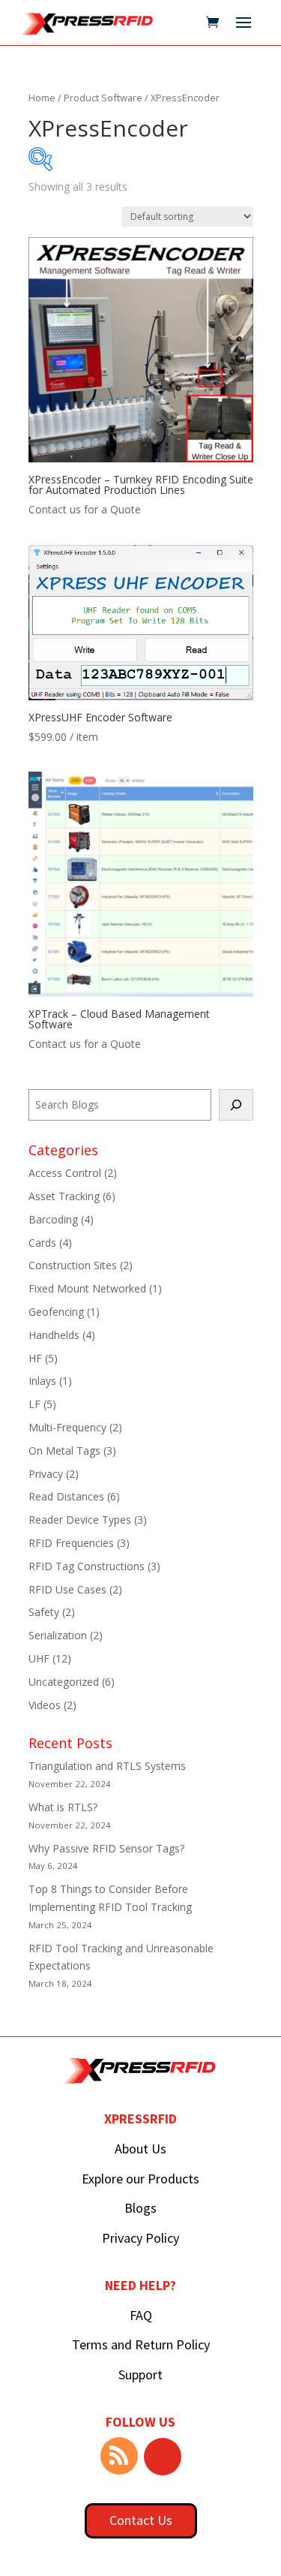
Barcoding (53, 1219)
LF (34, 1404)
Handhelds (54, 1335)
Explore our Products (140, 2179)
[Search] (236, 1105)
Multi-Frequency (67, 1427)
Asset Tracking (64, 1196)
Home (42, 98)
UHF (39, 1658)
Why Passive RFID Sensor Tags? (106, 1848)
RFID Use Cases (67, 1589)
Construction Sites (73, 1265)
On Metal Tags (64, 1451)
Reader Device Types (80, 1520)
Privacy (46, 1474)
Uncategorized (64, 1682)
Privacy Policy (140, 2238)
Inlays (42, 1381)
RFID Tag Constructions (87, 1566)
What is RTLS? (63, 1807)
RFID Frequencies (71, 1543)
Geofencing (56, 1312)
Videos (45, 1705)
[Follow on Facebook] (163, 2457)
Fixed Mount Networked (87, 1288)
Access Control (65, 1173)
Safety (44, 1612)
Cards (42, 1243)
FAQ (141, 2315)
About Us (140, 2149)
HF (35, 1358)
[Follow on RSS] (119, 2456)
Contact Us (141, 2520)
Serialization (58, 1635)
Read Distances (66, 1496)
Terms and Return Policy (141, 2344)
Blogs (140, 2208)
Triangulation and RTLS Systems (107, 1766)
